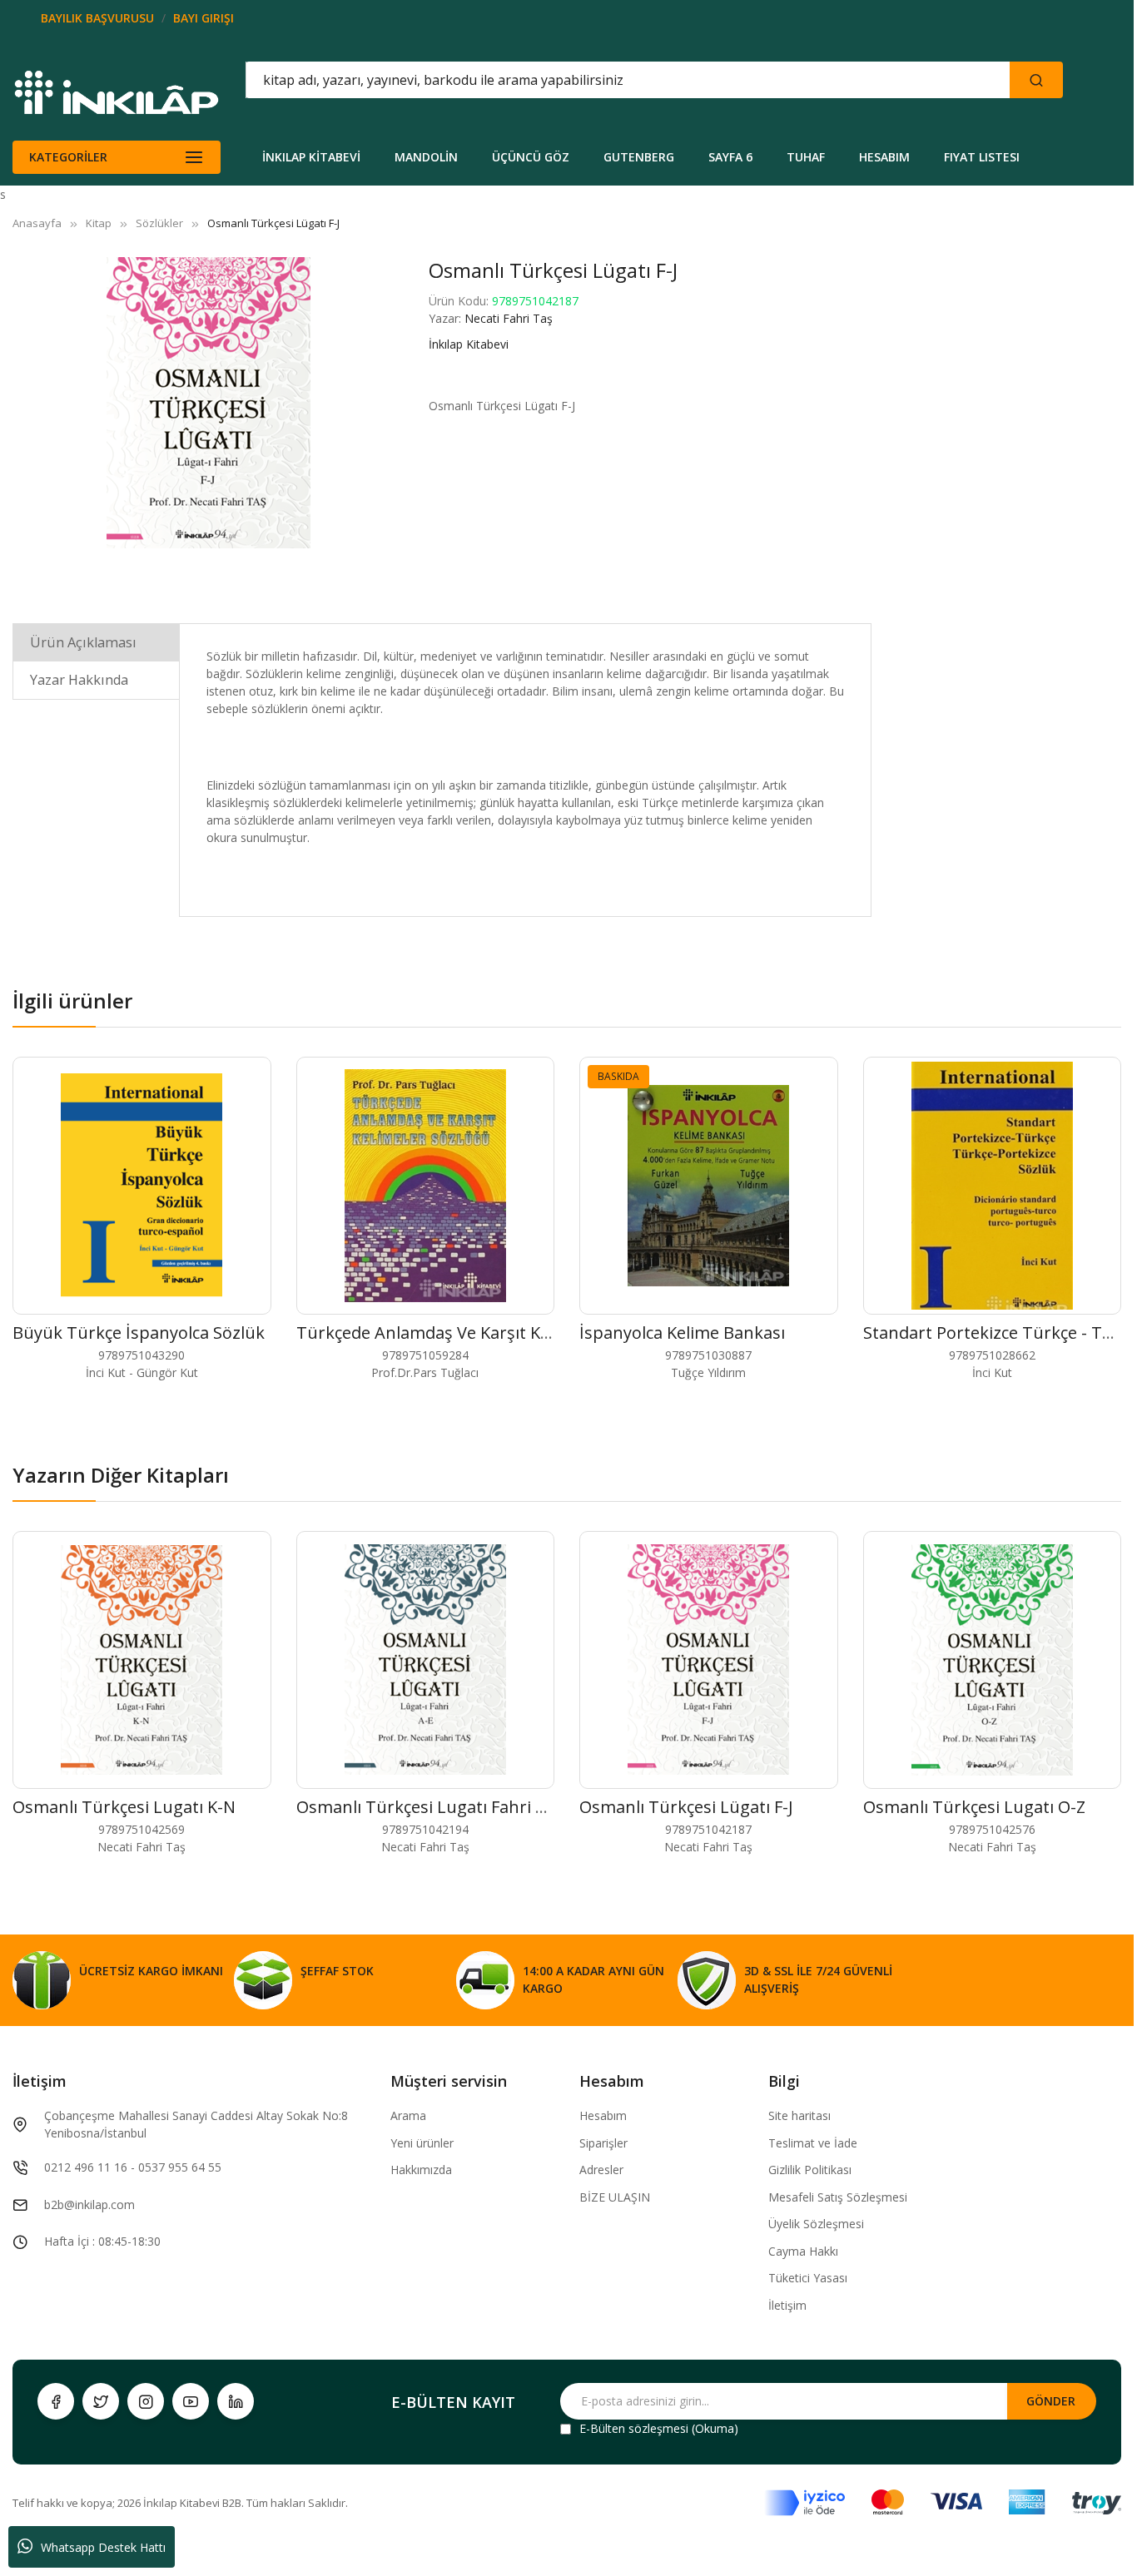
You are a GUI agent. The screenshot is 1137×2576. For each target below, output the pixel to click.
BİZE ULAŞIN (615, 2197)
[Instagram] (146, 2401)
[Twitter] (101, 2401)
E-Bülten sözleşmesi (634, 2428)
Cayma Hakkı (803, 2251)
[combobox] (553, 80)
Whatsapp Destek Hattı (103, 2547)
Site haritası (799, 2115)
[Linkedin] (236, 2401)
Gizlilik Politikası (810, 2170)
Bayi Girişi (204, 18)
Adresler (601, 2170)
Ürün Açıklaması (83, 642)
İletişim (787, 2305)
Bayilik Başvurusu (97, 18)
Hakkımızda (421, 2170)
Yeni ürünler (422, 2143)
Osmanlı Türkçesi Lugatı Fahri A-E (429, 1807)
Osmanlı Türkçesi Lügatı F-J (686, 1807)
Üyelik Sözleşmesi (816, 2224)
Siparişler (603, 2143)
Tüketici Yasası (808, 2278)
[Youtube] (191, 2401)
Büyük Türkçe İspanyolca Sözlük (139, 1333)
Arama (408, 2115)
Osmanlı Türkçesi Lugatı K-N (124, 1807)
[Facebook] (56, 2401)
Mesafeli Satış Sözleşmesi (838, 2197)
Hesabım (603, 2115)
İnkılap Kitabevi (469, 344)
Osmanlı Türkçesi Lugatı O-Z (974, 1807)
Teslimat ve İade (813, 2143)
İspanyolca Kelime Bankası (682, 1333)
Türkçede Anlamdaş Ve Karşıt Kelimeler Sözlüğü (483, 1333)
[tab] (96, 642)
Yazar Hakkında (79, 680)
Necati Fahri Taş (509, 318)
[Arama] (1036, 80)
